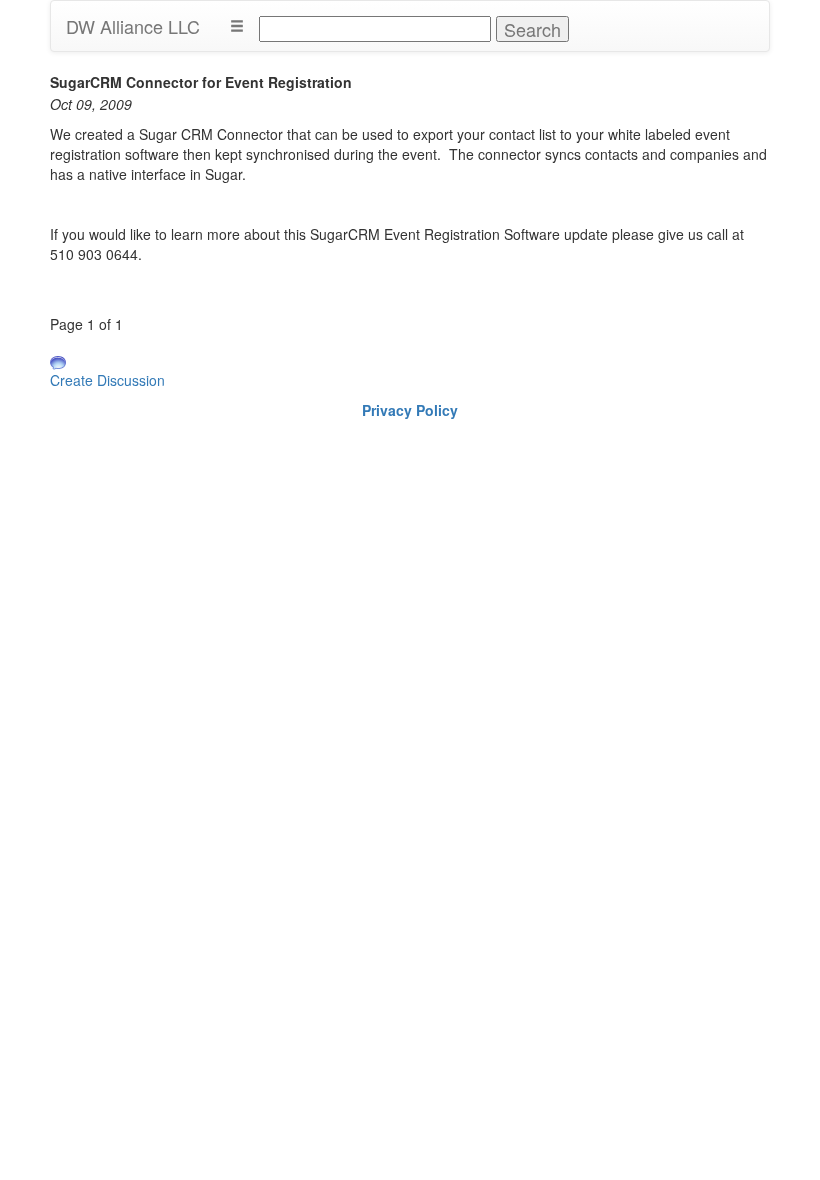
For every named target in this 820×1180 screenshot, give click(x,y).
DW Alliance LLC (133, 26)
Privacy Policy (410, 410)
